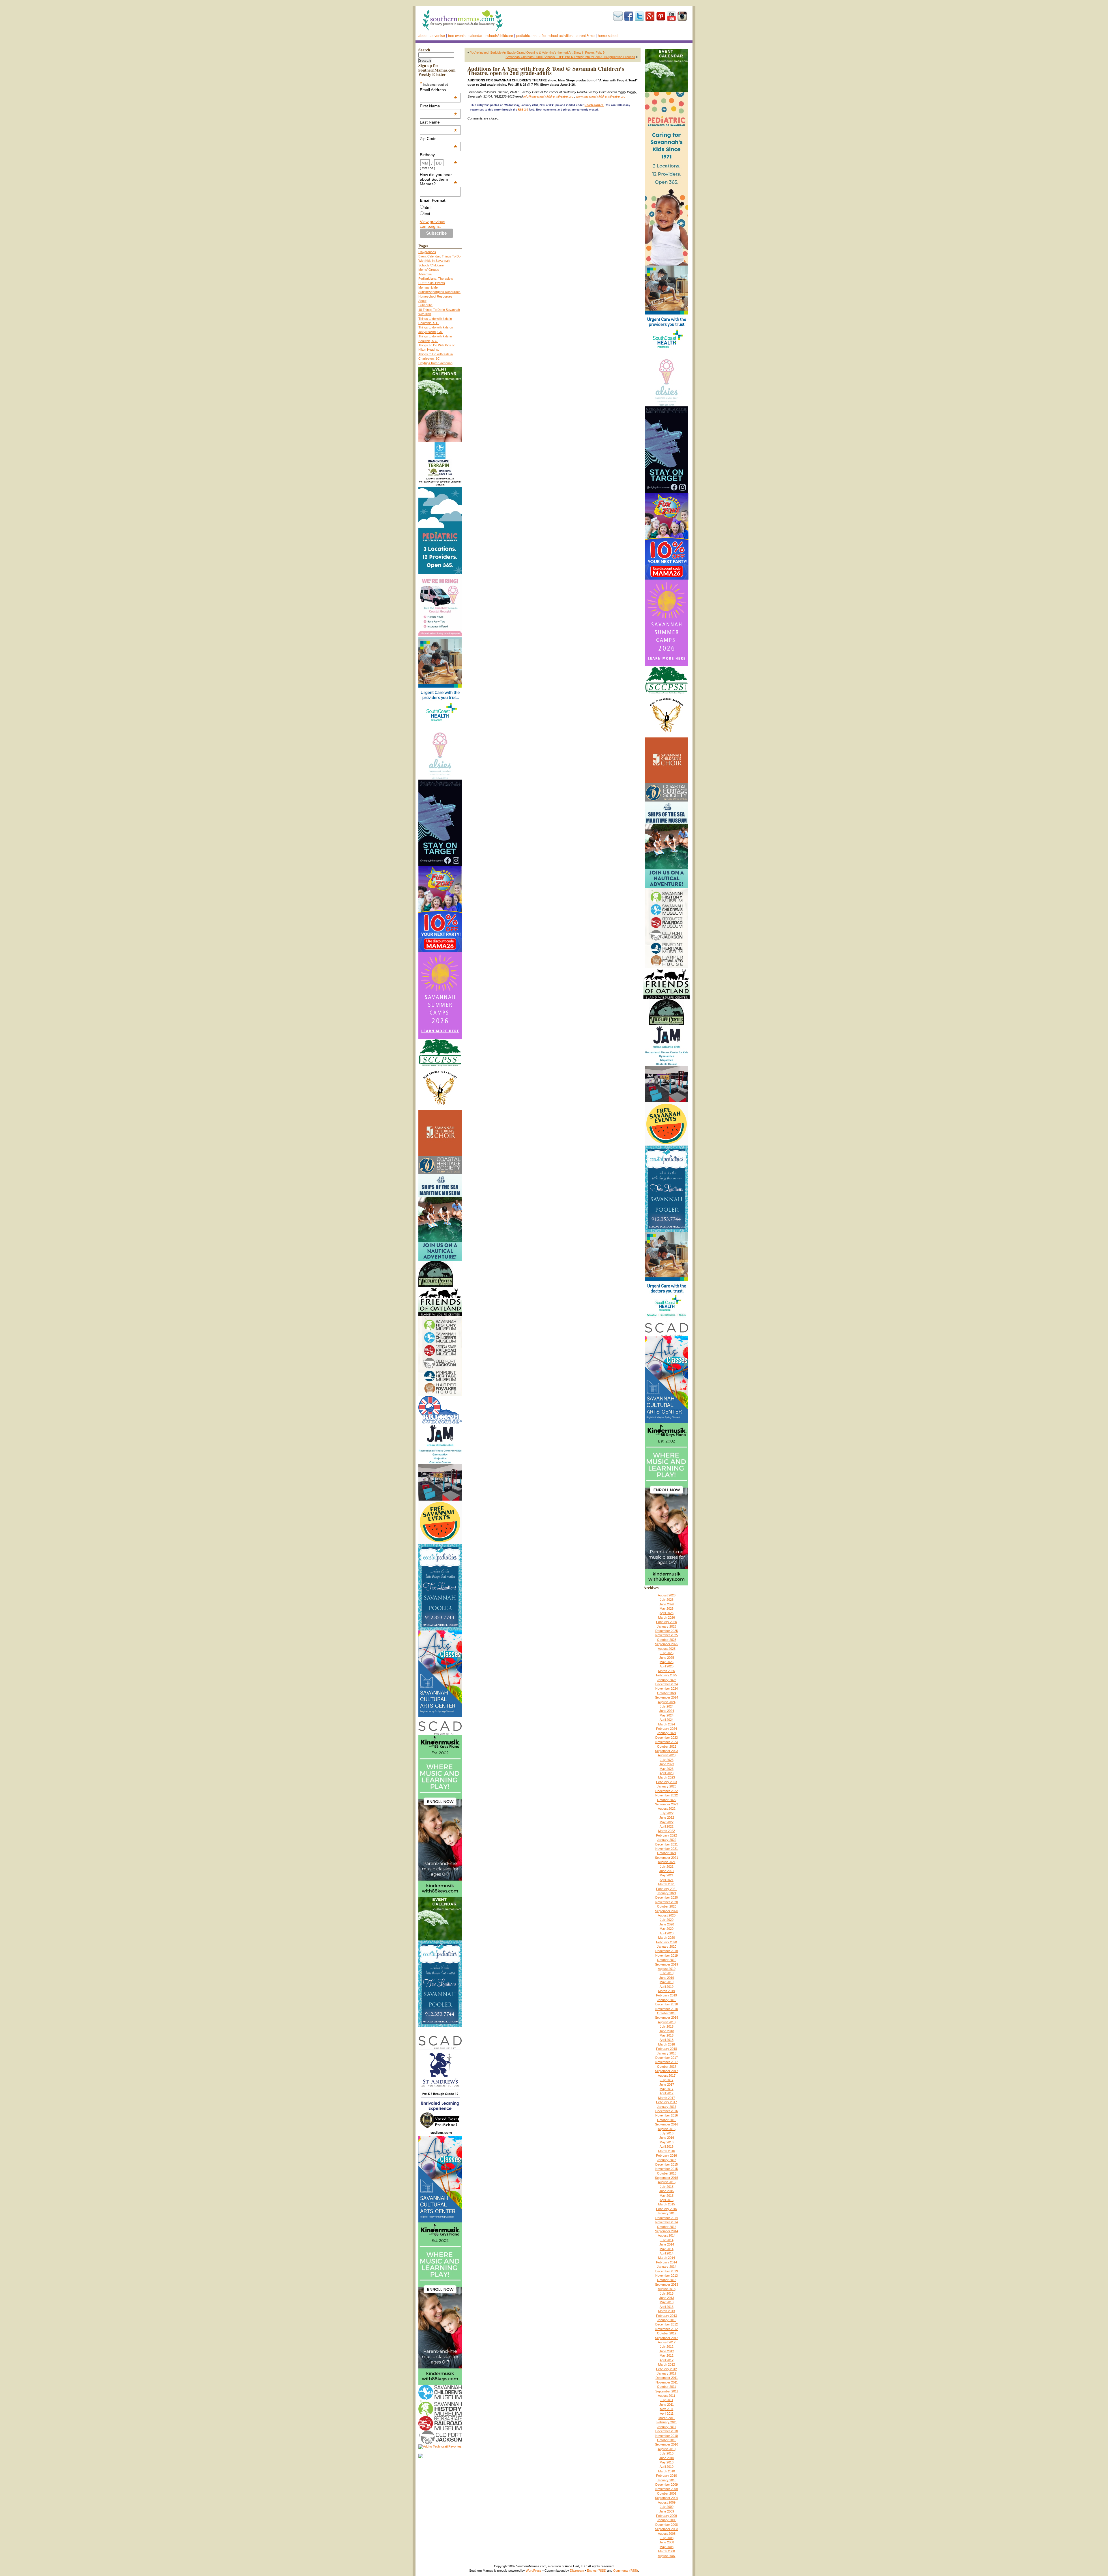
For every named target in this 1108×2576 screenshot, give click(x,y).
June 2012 (667, 2351)
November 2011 (667, 2382)
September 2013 (667, 2284)
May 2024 (667, 1715)
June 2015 (667, 2191)
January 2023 (667, 1786)
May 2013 (667, 2302)
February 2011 (667, 2422)
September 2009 (667, 2498)
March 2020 (667, 1938)
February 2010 (667, 2476)
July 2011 (667, 2400)
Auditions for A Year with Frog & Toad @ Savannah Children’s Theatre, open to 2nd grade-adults (546, 71)
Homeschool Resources (435, 296)
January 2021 (667, 1893)
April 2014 (667, 2253)
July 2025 (667, 1653)
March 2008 (667, 2551)
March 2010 (667, 2471)
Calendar (476, 36)
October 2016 (667, 2120)
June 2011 (667, 2405)
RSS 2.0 (523, 110)
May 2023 (667, 1769)
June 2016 (667, 2138)
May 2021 (667, 1875)
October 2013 (667, 2280)
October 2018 (667, 2013)
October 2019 (667, 1960)
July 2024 (667, 1706)
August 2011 (667, 2396)
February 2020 (667, 1942)
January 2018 (667, 2053)
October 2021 (667, 1853)
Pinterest (661, 16)
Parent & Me (585, 36)
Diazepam (577, 2571)
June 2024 (667, 1711)
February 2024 (667, 1729)
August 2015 (667, 2182)
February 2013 (667, 2316)
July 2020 (667, 1920)
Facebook (629, 16)
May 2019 (667, 1982)
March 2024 (667, 1724)
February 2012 (667, 2369)
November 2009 (667, 2489)
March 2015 (667, 2204)
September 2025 (667, 1644)
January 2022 (667, 1840)
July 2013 (667, 2293)
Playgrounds (427, 252)
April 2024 (667, 1720)
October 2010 (667, 2440)
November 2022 (667, 1795)
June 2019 (667, 1978)
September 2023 (667, 1751)
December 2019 (667, 1951)
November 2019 (667, 1955)
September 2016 (667, 2124)
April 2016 (667, 2147)
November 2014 (667, 2222)
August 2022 (667, 1809)
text (427, 214)
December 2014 (667, 2218)
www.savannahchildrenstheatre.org (601, 96)
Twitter (639, 16)
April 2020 (667, 1933)
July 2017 (667, 2080)
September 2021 (667, 1858)
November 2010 (667, 2436)
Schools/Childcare (499, 36)
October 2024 (667, 1693)
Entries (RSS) (597, 2571)
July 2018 (667, 2026)
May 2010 (667, 2462)
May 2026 (667, 1609)
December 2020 (667, 1897)
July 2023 (667, 1760)
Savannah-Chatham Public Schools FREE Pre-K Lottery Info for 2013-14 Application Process (570, 57)
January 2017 (667, 2107)
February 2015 (667, 2209)
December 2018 (667, 2004)
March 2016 (667, 2151)
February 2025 (667, 1675)
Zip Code (439, 139)
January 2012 (667, 2373)
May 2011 (667, 2409)
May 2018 (667, 2035)
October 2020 (667, 1906)
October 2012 (667, 2333)
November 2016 (667, 2115)
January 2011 (667, 2427)
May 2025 (667, 1662)
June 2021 (667, 1871)
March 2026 (667, 1617)
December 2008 (667, 2525)
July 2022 (667, 1813)
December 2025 (667, 1631)
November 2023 (667, 1742)
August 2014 (667, 2235)
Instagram (682, 16)
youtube (671, 16)
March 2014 (667, 2258)
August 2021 (667, 1862)
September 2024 (667, 1697)
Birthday (439, 155)
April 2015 (667, 2200)
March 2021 (667, 1884)
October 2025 (667, 1640)
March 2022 (667, 1831)
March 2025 (667, 1671)
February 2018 (667, 2049)
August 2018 (667, 2022)
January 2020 (667, 1947)
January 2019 (667, 2000)
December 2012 (667, 2324)
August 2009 (667, 2502)
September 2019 (667, 1964)
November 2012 (667, 2329)
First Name (439, 106)
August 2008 (667, 2534)
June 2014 (667, 2244)
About (423, 36)
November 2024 (667, 1688)
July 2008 (667, 2538)
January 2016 (667, 2160)
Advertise (438, 36)
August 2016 (667, 2129)
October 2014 (667, 2227)
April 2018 (667, 2040)
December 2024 (667, 1684)
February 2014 (667, 2262)
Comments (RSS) (626, 2571)
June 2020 (667, 1924)
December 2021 (667, 1844)
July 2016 (667, 2133)
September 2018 (667, 2018)
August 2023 (667, 1755)
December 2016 (667, 2111)
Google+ (650, 16)
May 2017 (667, 2089)
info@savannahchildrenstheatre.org (548, 96)
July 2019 (667, 1973)
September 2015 (667, 2178)
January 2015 (667, 2213)
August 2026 (667, 1595)
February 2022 (667, 1835)
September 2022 (667, 1804)
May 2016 (667, 2142)
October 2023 (667, 1746)
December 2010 (667, 2431)
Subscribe (618, 16)
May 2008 (667, 2547)
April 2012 (667, 2360)
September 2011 (667, 2391)
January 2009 (667, 2520)
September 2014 (667, 2231)
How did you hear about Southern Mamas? (439, 179)
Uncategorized (594, 105)
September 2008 (667, 2529)
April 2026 (667, 1613)
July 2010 (667, 2453)
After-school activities (556, 36)
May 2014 (667, 2249)
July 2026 (667, 1600)
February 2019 (667, 1995)
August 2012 (667, 2342)
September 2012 (667, 2338)
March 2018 (667, 2044)
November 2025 (667, 1635)
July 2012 (667, 2347)
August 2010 (667, 2449)
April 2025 (667, 1666)
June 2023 (667, 1764)
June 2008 (667, 2542)
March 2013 (667, 2311)
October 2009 (667, 2493)
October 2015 (667, 2173)
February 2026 (667, 1622)
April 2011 (667, 2414)
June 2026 (667, 1604)
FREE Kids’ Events (432, 283)
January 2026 (667, 1626)
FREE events (457, 36)
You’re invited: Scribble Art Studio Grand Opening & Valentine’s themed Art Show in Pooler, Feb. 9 (537, 53)
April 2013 (667, 2307)
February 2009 (667, 2516)
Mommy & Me (428, 287)
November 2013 (667, 2276)
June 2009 (667, 2511)
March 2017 (667, 2098)
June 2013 (667, 2298)
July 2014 (667, 2240)
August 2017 (667, 2076)
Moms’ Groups (429, 270)
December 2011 (667, 2378)
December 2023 (667, 1738)
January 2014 (667, 2267)
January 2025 (667, 1680)
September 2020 (667, 1911)
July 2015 (667, 2187)
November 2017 (667, 2062)
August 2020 (667, 1915)
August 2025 (667, 1649)
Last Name (439, 122)
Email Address (439, 90)
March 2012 (667, 2364)
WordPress (534, 2571)
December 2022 (667, 1791)
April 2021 (667, 1880)
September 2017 (667, 2071)
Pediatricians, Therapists (436, 279)
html (427, 207)
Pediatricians (526, 36)
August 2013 (667, 2289)
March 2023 (667, 1777)
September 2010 (667, 2444)
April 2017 (667, 2093)
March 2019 (667, 1991)
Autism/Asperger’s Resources (439, 292)
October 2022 (667, 1800)
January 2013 (667, 2320)
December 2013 (667, 2271)
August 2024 (667, 1702)
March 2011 (667, 2418)
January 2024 (667, 1733)
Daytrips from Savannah (435, 363)
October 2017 (667, 2067)
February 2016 (667, 2155)
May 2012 (667, 2355)
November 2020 (667, 1902)
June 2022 (667, 1817)
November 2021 (667, 1849)
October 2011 (667, 2387)
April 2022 (667, 1826)
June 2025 (667, 1658)
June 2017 (667, 2084)
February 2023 (667, 1782)
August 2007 (667, 2556)
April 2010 (667, 2467)
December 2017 (667, 2058)
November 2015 (667, 2169)
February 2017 (667, 2102)
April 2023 (667, 1773)
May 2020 (667, 1929)
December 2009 (667, 2485)
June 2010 (667, 2458)
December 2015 (667, 2164)
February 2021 (667, 1889)
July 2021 (667, 1867)
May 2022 (667, 1822)
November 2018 (667, 2009)
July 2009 (667, 2507)
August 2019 (667, 1969)
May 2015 (667, 2196)
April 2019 (667, 1987)
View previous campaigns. (433, 224)
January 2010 (667, 2480)
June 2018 (667, 2031)
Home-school (608, 36)
